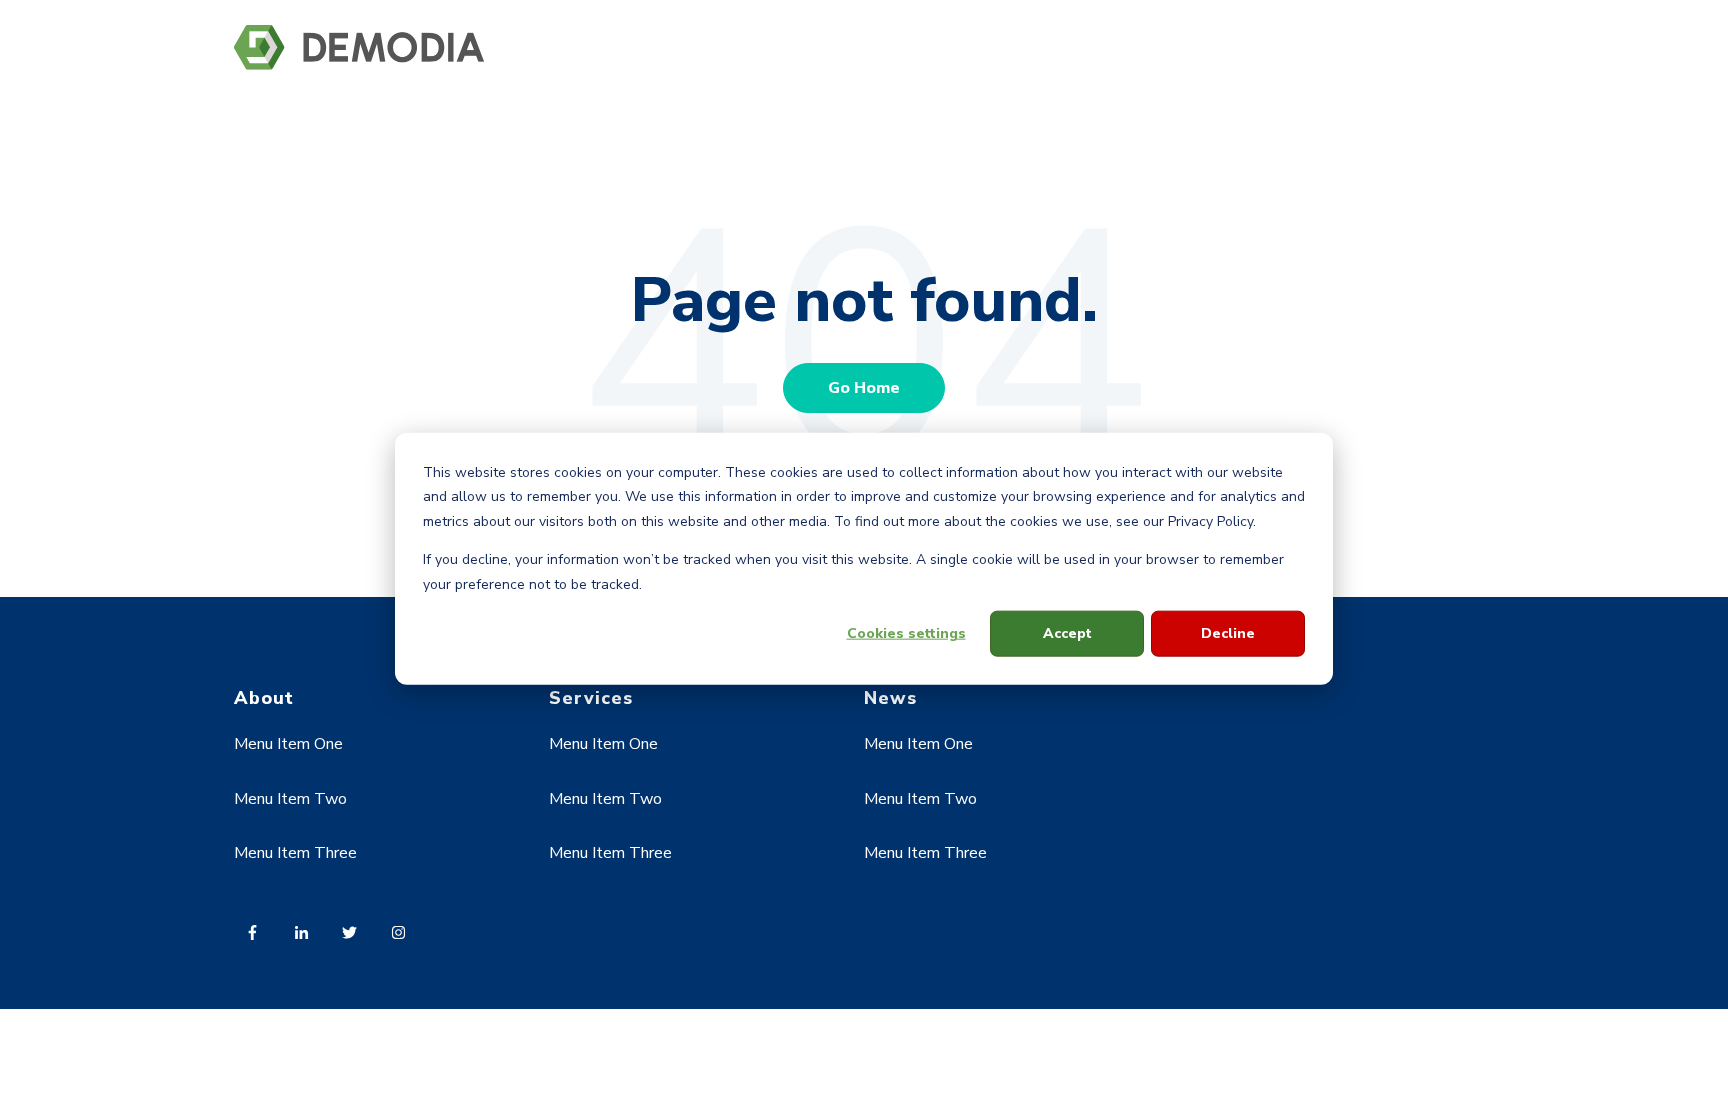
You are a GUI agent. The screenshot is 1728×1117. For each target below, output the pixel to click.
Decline (1228, 633)
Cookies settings (906, 633)
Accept (1067, 633)
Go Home (864, 388)
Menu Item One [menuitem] (288, 744)
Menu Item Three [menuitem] (295, 853)
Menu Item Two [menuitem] (290, 799)
